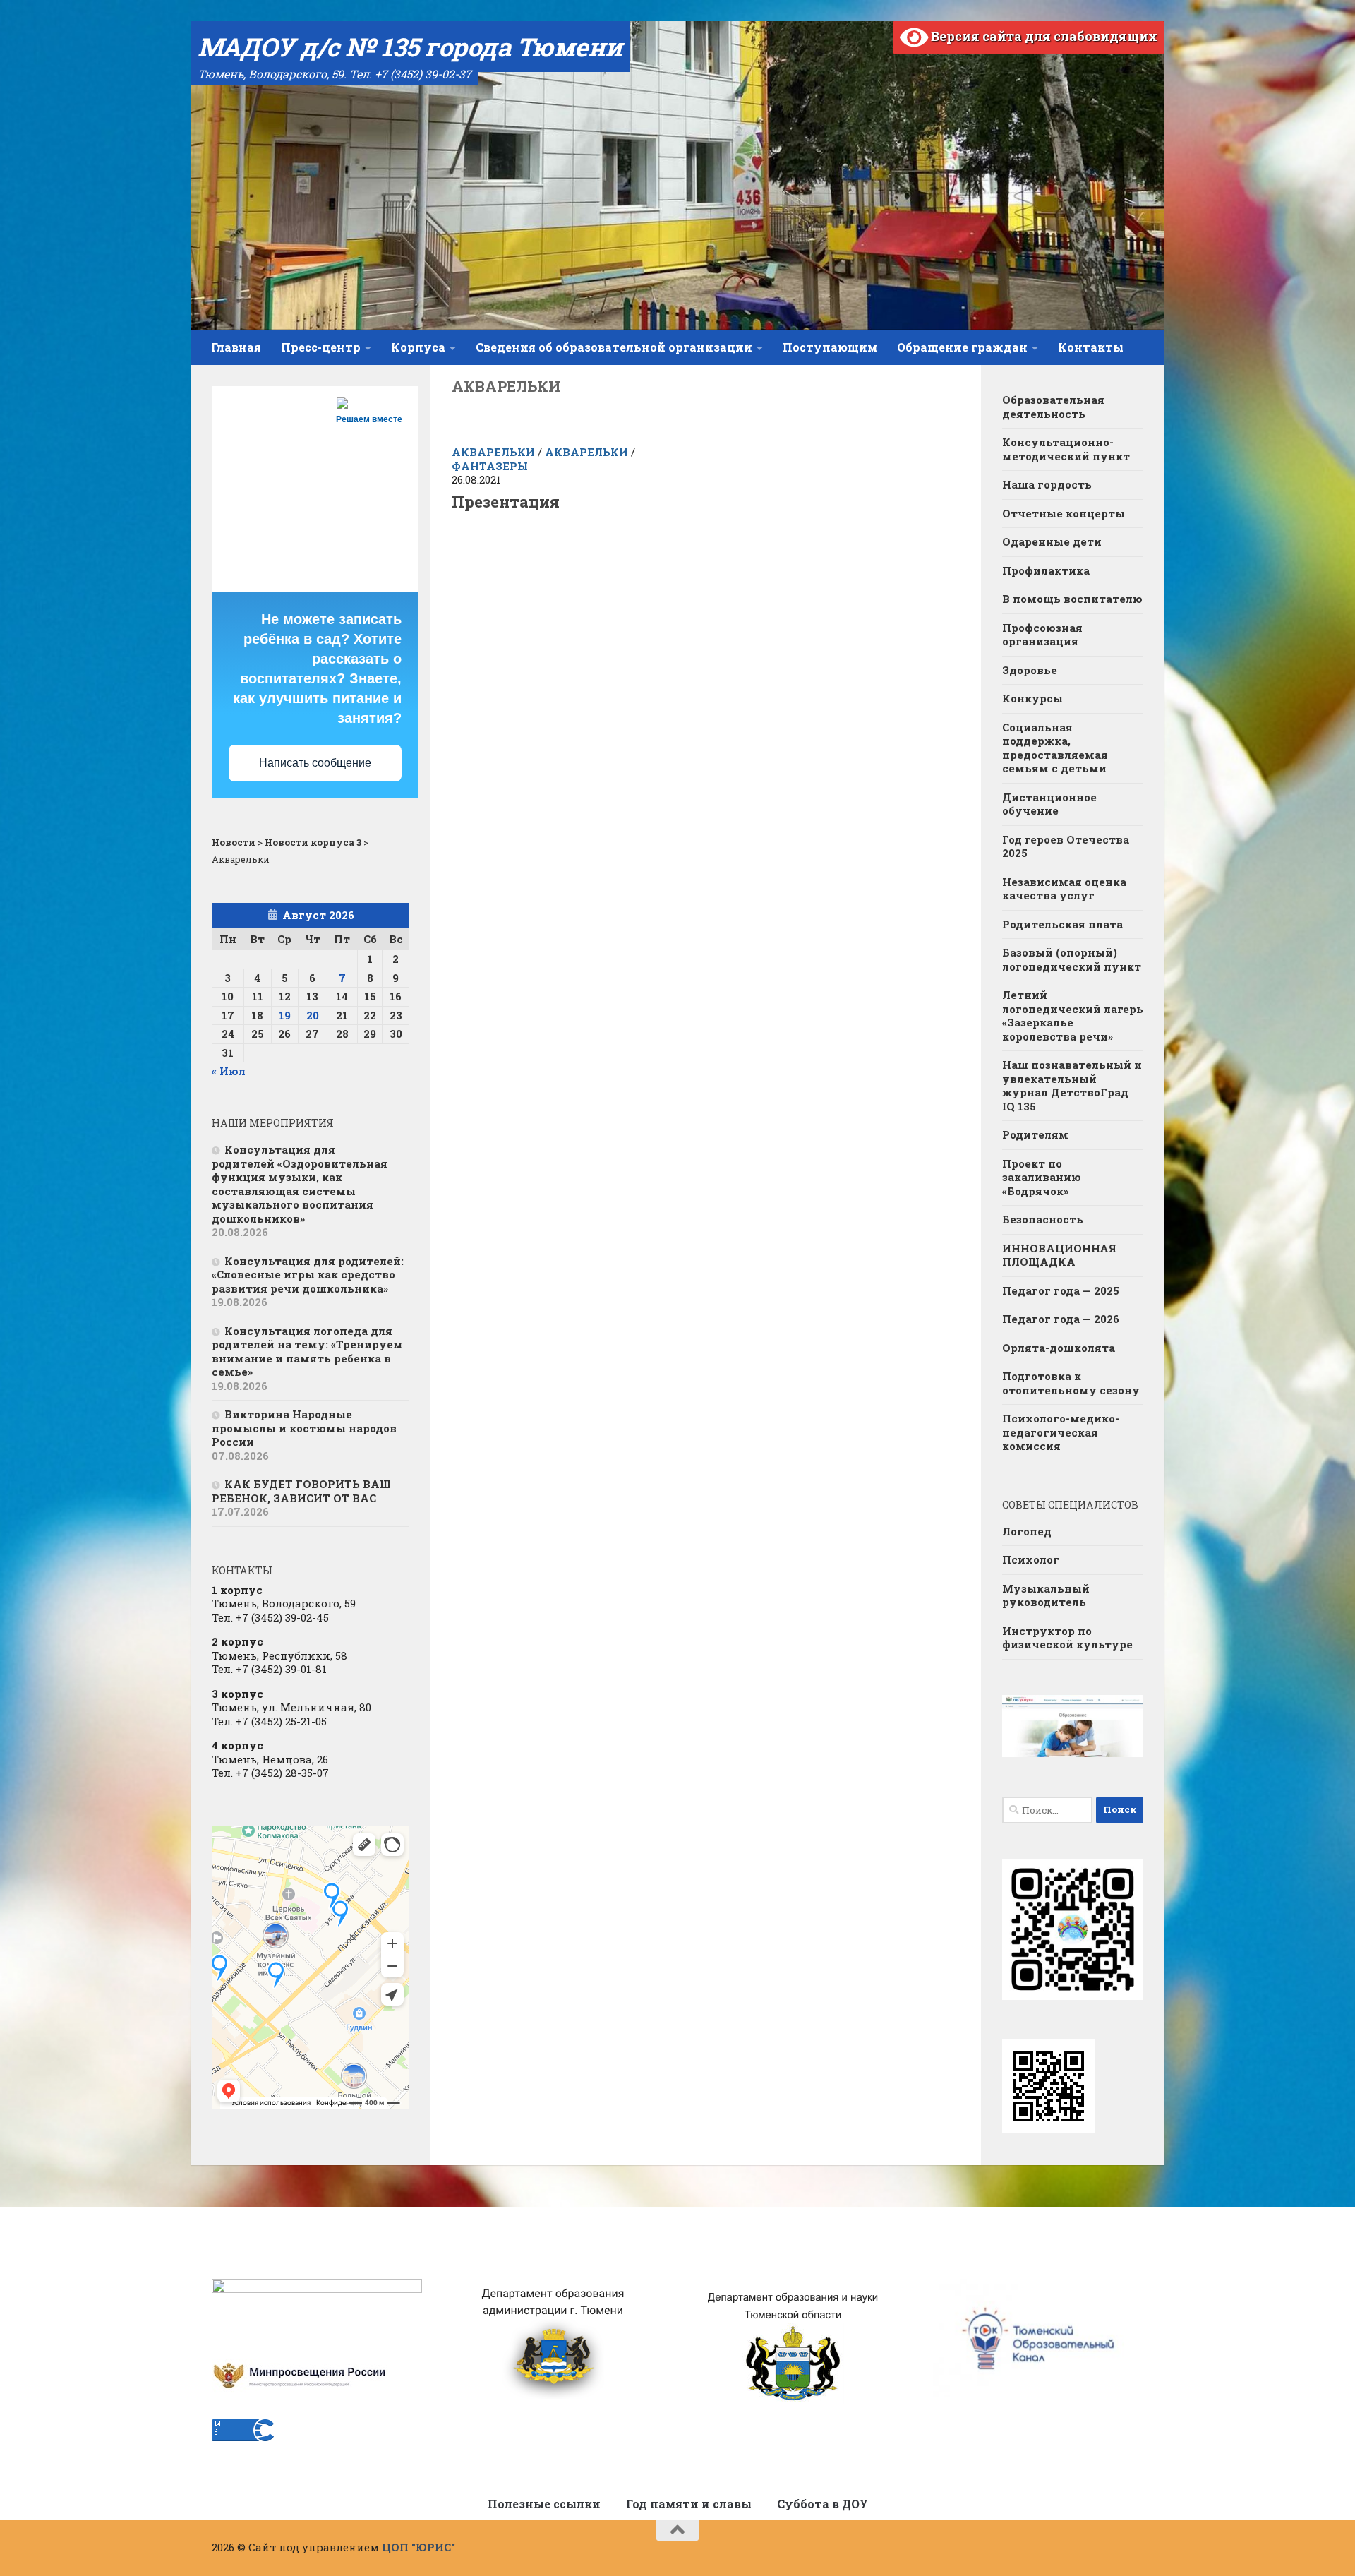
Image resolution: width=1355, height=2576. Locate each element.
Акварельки (493, 452)
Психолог (1031, 1559)
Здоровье (1030, 670)
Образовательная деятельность (1053, 407)
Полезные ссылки (544, 2504)
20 (313, 1015)
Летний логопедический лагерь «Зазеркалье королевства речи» (1073, 1016)
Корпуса (418, 347)
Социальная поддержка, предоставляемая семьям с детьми (1055, 748)
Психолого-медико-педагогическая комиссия (1061, 1432)
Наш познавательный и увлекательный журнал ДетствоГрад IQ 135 (1072, 1085)
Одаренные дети (1052, 541)
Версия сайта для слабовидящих (1043, 36)
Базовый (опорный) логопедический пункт (1072, 959)
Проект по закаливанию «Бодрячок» (1042, 1177)
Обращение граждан (962, 347)
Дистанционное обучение (1049, 804)
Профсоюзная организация (1042, 635)
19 (285, 1015)
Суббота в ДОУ (823, 2504)
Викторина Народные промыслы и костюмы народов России (304, 1428)
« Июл (229, 1071)
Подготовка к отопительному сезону (1071, 1383)
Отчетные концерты (1064, 513)
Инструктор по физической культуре (1067, 1638)
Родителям (1035, 1134)
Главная (236, 347)
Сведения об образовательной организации (614, 347)
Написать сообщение (315, 763)
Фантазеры (490, 466)
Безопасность (1043, 1219)
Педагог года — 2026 (1061, 1319)
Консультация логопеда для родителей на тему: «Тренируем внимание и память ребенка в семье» (307, 1352)
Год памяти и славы (689, 2504)
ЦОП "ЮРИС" (418, 2547)
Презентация (506, 502)
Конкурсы (1032, 698)
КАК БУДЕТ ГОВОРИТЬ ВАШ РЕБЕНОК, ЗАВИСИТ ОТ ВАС (301, 1491)
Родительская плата (1062, 924)
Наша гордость (1047, 484)
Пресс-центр (321, 347)
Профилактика (1046, 570)
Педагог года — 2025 (1061, 1290)
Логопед (1027, 1531)
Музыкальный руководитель (1046, 1595)
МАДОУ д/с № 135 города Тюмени (410, 47)
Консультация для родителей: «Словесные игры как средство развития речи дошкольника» (308, 1275)
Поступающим (830, 347)
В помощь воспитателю (1072, 599)
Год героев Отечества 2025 (1066, 846)
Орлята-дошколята (1059, 1348)
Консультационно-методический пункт (1066, 449)
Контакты (1091, 347)
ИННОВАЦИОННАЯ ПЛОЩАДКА (1059, 1255)
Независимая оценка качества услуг (1064, 889)
